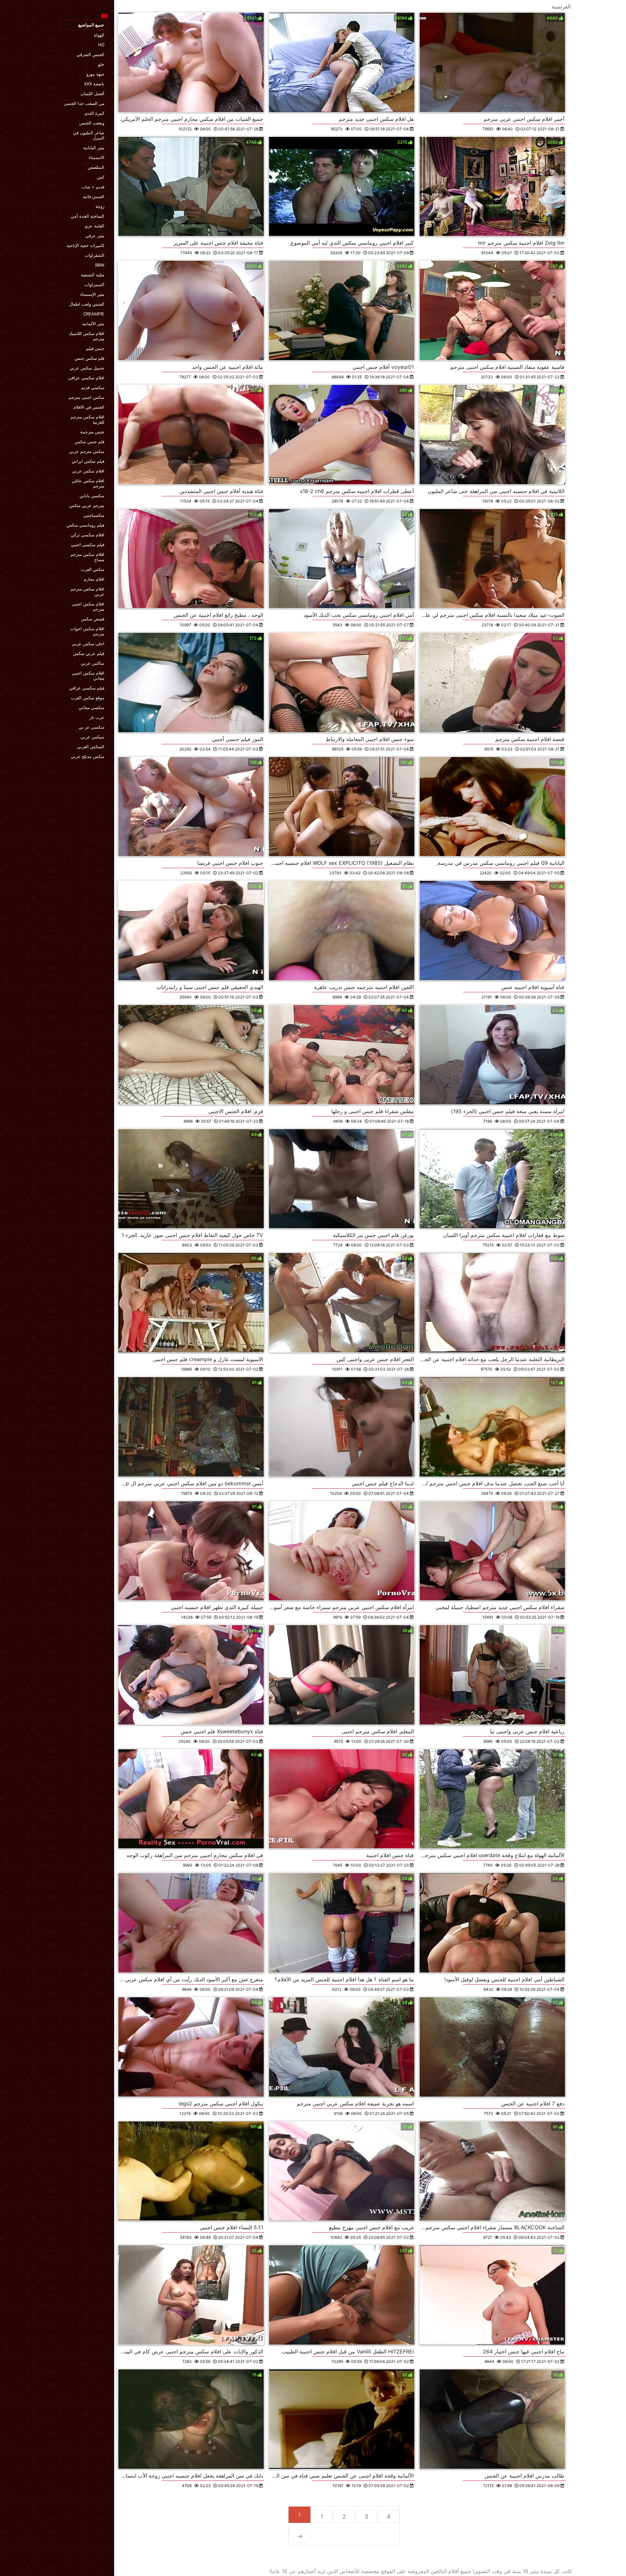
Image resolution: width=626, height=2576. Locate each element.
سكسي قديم (93, 387)
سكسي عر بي (91, 727)
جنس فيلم (95, 348)
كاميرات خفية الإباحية (85, 245)
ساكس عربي (93, 663)
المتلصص (96, 167)
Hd (101, 45)
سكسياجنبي (94, 515)
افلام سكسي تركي (88, 535)
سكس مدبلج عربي (88, 756)
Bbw (100, 265)
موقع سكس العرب (88, 698)
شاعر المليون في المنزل (89, 135)
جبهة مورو (95, 74)
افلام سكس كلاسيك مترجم (87, 336)
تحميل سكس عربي (87, 368)
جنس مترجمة (92, 432)
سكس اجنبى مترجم (87, 397)
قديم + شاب (93, 187)
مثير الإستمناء (92, 294)
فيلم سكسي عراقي (87, 688)
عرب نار (97, 717)
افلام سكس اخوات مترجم (87, 631)
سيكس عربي (92, 737)
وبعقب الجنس (92, 123)
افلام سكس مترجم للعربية (87, 419)
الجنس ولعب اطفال (87, 304)
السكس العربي (91, 747)
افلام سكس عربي (88, 471)
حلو (101, 64)
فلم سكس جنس (89, 358)
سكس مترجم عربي (87, 451)
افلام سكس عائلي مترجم (88, 483)
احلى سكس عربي (88, 644)
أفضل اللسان (92, 94)
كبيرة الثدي (94, 113)
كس (101, 177)
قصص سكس (93, 619)
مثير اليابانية (94, 148)
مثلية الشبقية (93, 275)
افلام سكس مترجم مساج (87, 557)
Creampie (94, 314)
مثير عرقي (95, 236)
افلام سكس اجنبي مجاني (88, 676)
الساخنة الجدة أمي (88, 216)
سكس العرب (93, 569)
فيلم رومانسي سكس (85, 525)
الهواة (99, 35)
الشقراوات (95, 255)
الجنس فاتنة (94, 196)
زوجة (100, 206)
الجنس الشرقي (90, 54)
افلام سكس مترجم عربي (87, 591)
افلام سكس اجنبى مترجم (88, 606)
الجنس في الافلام (89, 407)
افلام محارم (94, 579)
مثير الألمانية (93, 324)
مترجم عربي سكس (87, 505)
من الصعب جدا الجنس (84, 103)
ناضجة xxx (94, 84)
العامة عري (94, 226)
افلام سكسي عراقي (86, 378)
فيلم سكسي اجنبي (88, 545)
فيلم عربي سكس (89, 653)
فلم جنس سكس (89, 442)
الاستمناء (97, 157)
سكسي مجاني (91, 707)
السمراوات (94, 284)
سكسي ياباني (92, 496)
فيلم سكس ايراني (88, 461)
